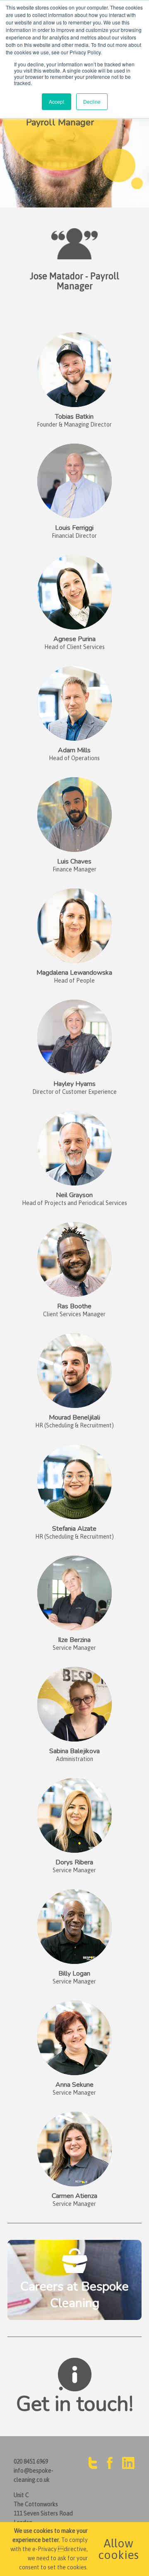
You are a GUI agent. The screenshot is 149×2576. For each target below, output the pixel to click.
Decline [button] (92, 101)
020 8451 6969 (31, 2461)
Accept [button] (56, 101)
